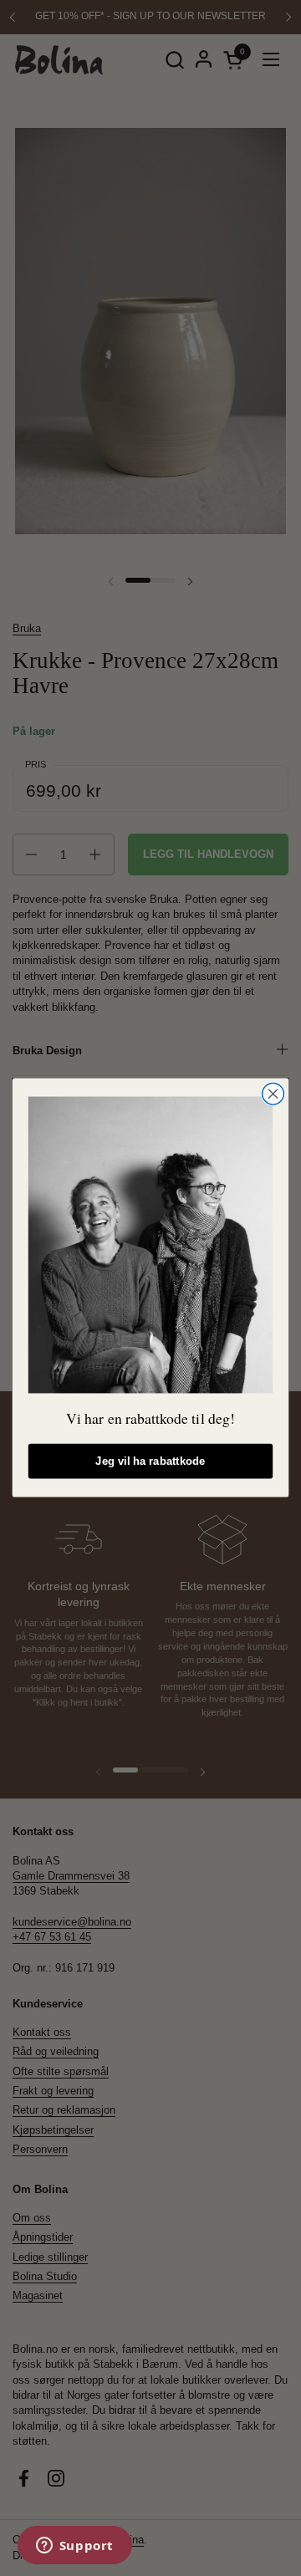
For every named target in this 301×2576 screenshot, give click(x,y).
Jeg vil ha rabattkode (150, 1462)
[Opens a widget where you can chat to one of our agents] (74, 2547)
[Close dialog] (273, 1094)
